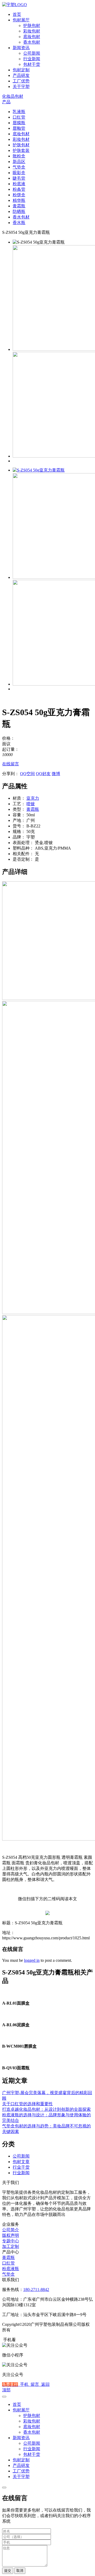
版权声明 (11, 2235)
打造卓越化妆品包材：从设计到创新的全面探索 (46, 2109)
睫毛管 (19, 178)
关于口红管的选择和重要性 (27, 2104)
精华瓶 (19, 200)
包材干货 (32, 64)
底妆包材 (32, 37)
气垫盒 (19, 167)
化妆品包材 (13, 96)
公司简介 (11, 2230)
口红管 (19, 117)
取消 (20, 2571)
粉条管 (19, 189)
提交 (8, 2571)
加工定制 (11, 2246)
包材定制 (21, 70)
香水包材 (32, 42)
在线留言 (11, 764)
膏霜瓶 (19, 206)
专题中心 (11, 2241)
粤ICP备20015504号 (31, 2330)
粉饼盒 (19, 195)
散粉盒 (19, 156)
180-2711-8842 (36, 2289)
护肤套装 (21, 150)
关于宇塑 (21, 87)
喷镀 (31, 804)
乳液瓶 (19, 112)
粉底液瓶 (11, 2269)
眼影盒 (19, 173)
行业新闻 (32, 59)
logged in (32, 1960)
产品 (6, 102)
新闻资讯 (21, 48)
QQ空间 (27, 774)
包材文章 (21, 2162)
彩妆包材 (32, 31)
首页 (17, 14)
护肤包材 (32, 25)
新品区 (19, 162)
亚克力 (33, 798)
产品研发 (21, 75)
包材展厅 (21, 20)
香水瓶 (19, 223)
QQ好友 (43, 774)
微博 (56, 774)
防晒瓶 (19, 211)
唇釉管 (19, 128)
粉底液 (19, 184)
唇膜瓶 (19, 123)
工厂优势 (21, 81)
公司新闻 (32, 53)
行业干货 (21, 2167)
